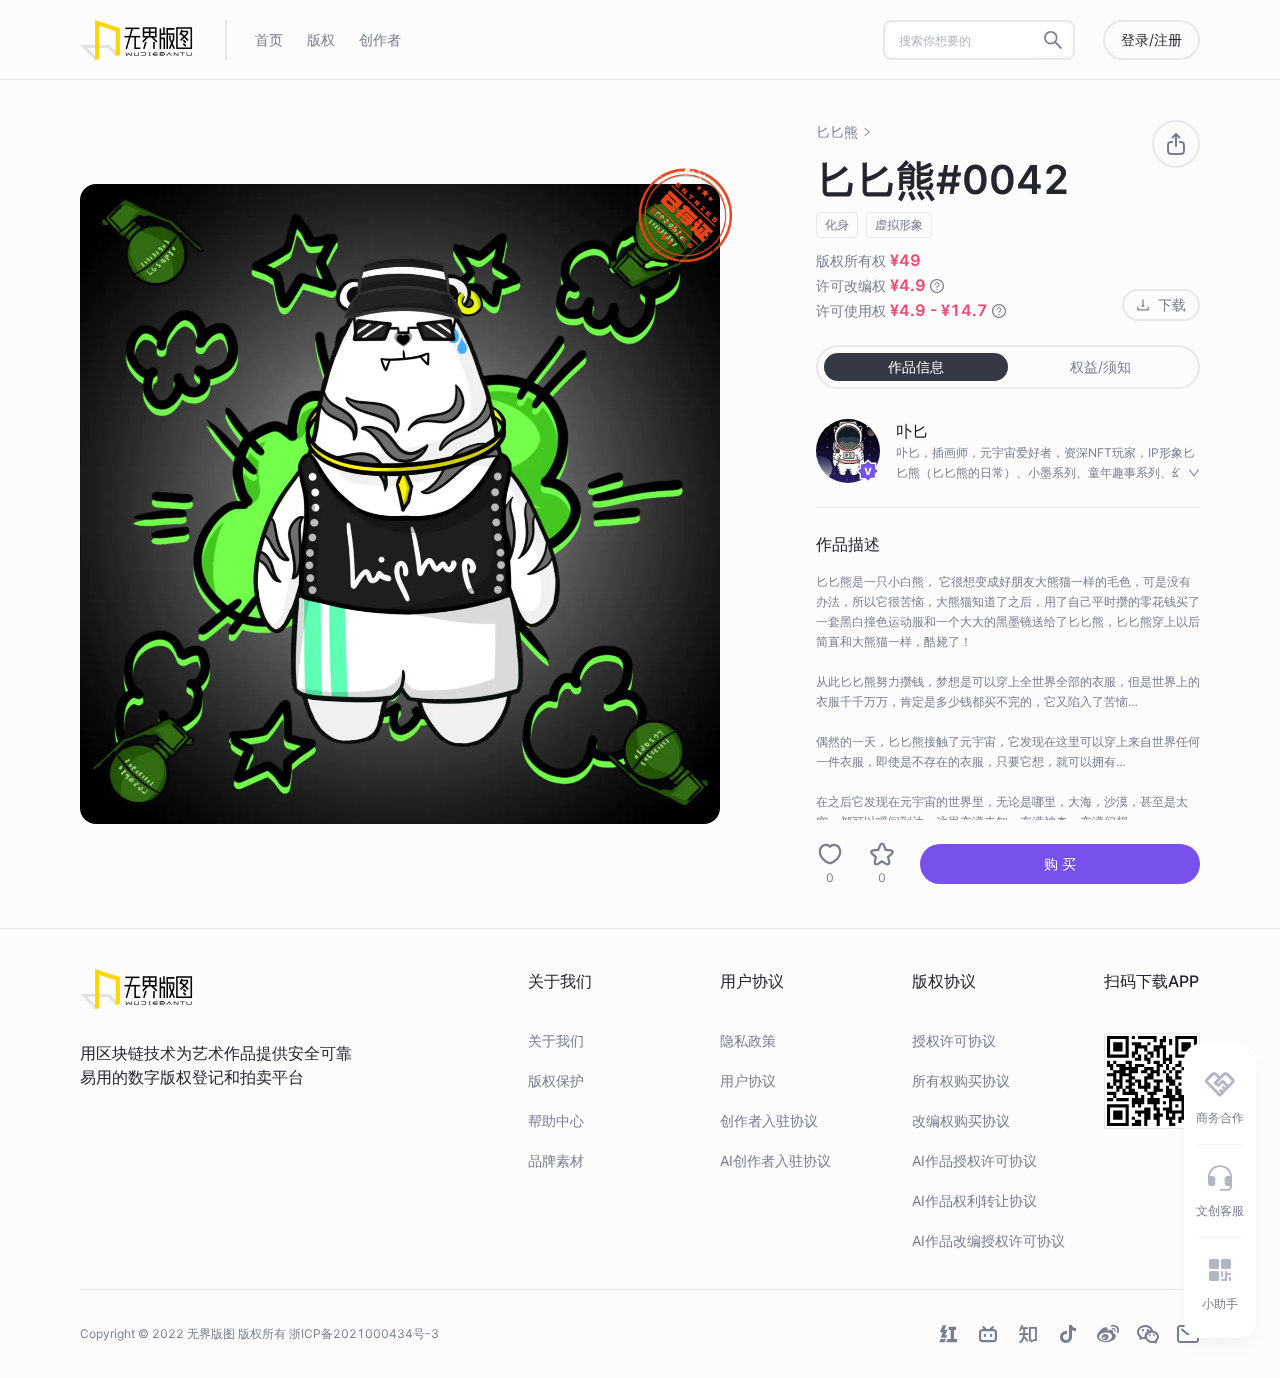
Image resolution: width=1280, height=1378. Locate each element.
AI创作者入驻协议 (775, 1160)
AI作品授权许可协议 (974, 1160)
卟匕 (912, 431)
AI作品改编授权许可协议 (988, 1240)
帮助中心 (556, 1120)
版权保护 (556, 1080)
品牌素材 (556, 1160)
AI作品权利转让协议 (974, 1200)
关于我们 (556, 1040)
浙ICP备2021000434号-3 (364, 1333)
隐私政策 (748, 1040)
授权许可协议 (954, 1040)
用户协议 (748, 1080)
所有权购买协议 (961, 1080)
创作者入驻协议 (769, 1120)
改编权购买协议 (961, 1120)
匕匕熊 (837, 131)
